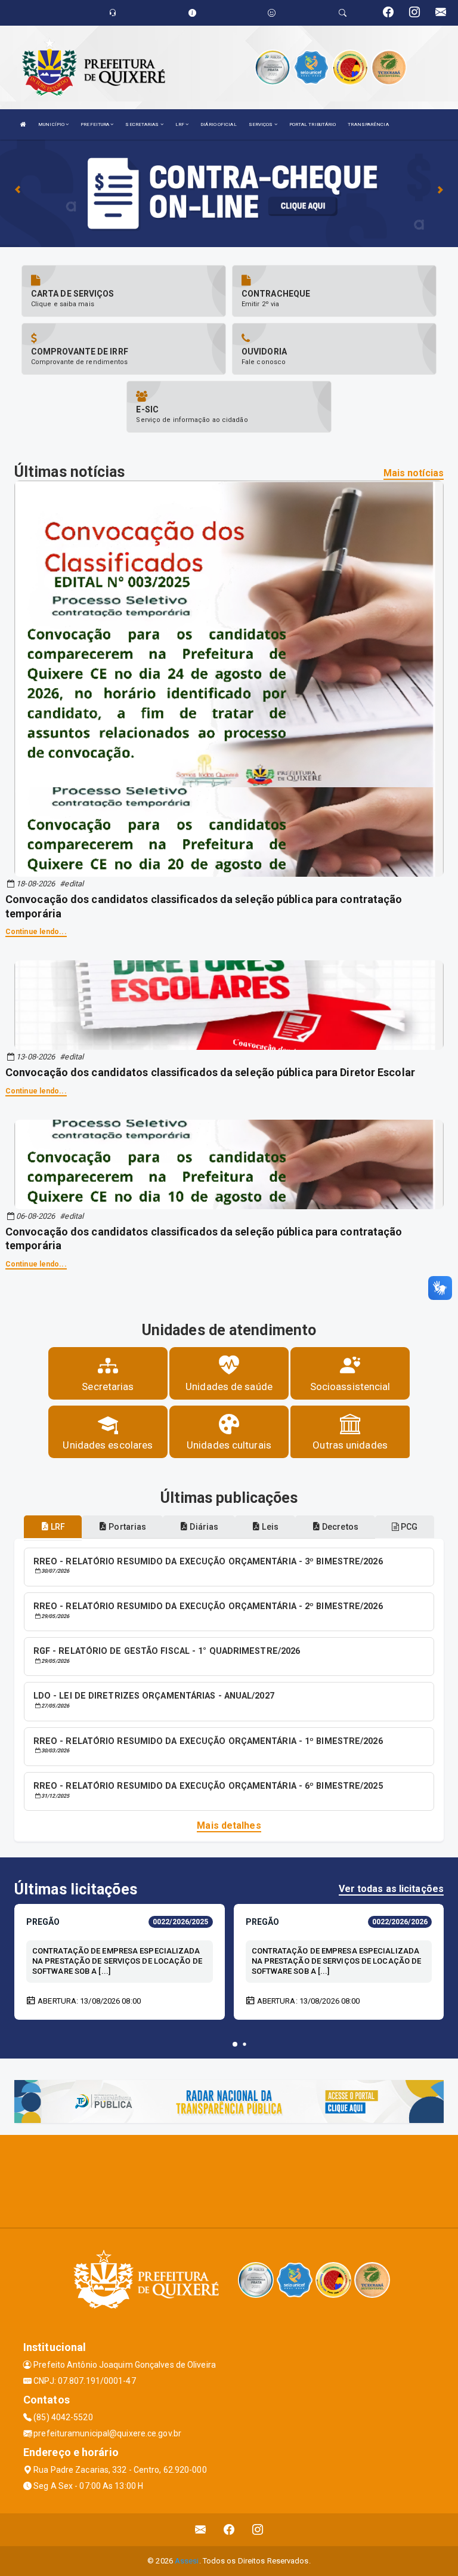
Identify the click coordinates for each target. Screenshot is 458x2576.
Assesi (187, 2561)
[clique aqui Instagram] (258, 2530)
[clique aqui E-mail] (201, 2530)
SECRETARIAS (143, 124)
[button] (235, 2044)
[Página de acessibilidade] (272, 13)
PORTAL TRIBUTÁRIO (313, 124)
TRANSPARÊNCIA (368, 124)
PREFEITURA (95, 124)
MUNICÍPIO (52, 124)
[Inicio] (23, 124)
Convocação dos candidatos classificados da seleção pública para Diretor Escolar (210, 1072)
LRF (180, 124)
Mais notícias (414, 473)
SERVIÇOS (262, 124)
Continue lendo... (36, 932)
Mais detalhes (229, 1825)
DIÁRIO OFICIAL (218, 124)
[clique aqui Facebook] (229, 2530)
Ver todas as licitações (391, 1889)
